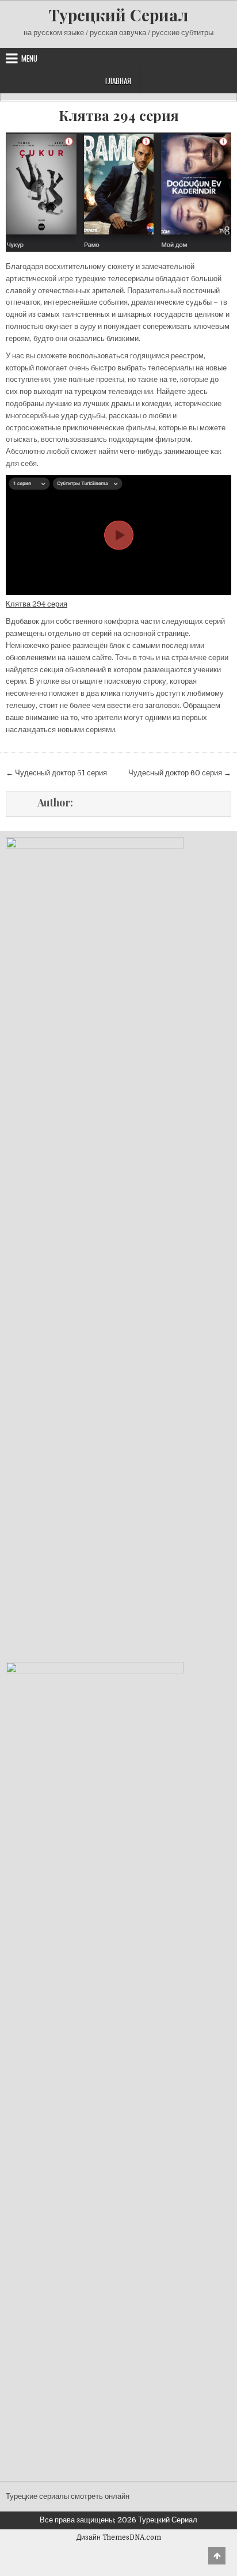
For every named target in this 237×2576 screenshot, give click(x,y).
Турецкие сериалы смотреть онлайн (68, 2496)
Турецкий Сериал (118, 15)
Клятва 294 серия (119, 115)
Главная (118, 81)
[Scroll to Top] (217, 2556)
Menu (29, 58)
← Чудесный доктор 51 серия (56, 773)
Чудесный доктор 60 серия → (180, 773)
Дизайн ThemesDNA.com (119, 2537)
